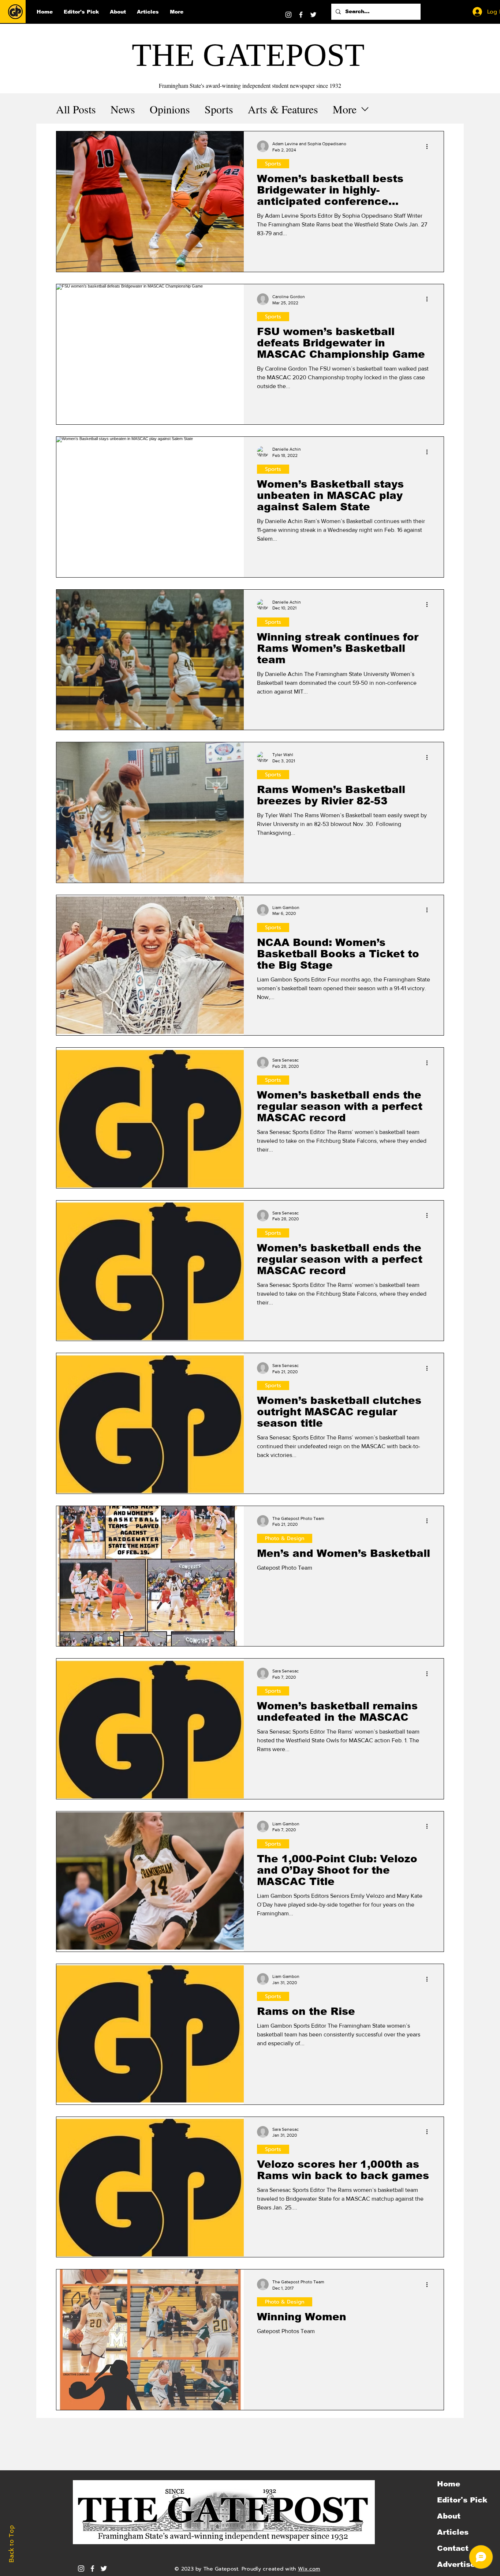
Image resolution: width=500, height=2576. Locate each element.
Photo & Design (285, 1538)
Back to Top (11, 2544)
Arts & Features (283, 109)
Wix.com (309, 2569)
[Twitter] (313, 15)
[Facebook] (301, 15)
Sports (219, 109)
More (345, 109)
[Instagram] (288, 15)
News (123, 109)
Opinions (170, 109)
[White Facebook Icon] (92, 2569)
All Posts (76, 109)
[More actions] (429, 146)
